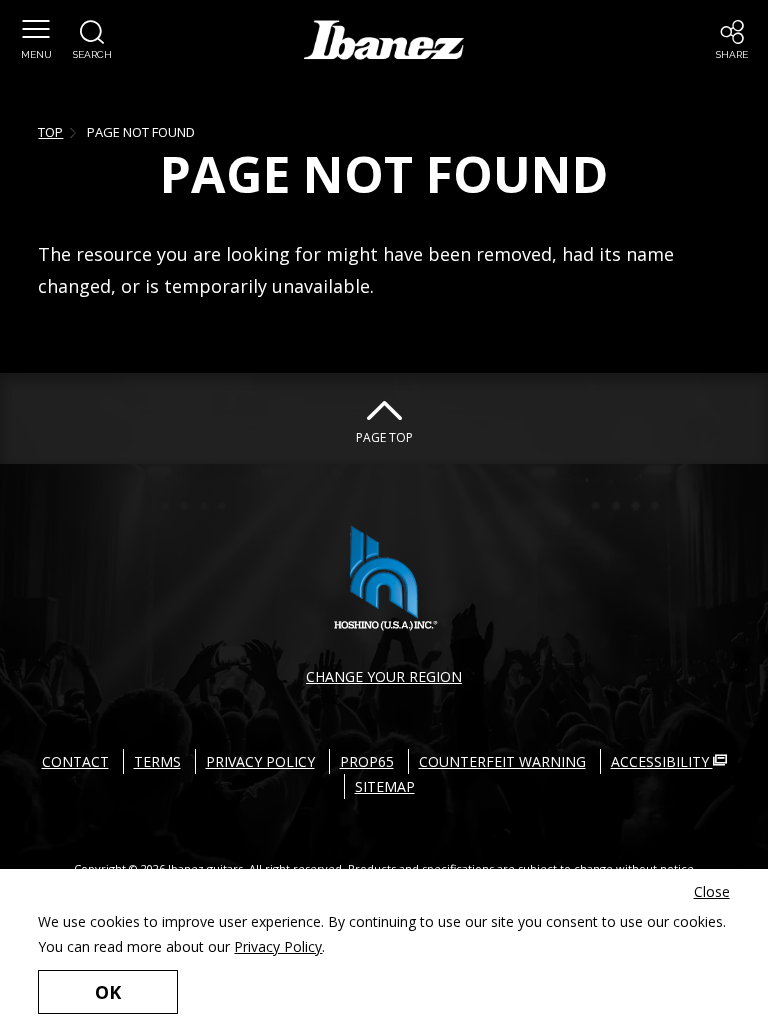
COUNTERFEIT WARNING (502, 761)
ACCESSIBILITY (662, 761)
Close (712, 891)
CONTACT (75, 761)
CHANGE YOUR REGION (384, 676)
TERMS (157, 761)
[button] (36, 40)
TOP (50, 132)
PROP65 (367, 761)
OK (108, 992)
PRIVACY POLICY (260, 761)
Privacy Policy (278, 946)
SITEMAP (385, 786)
